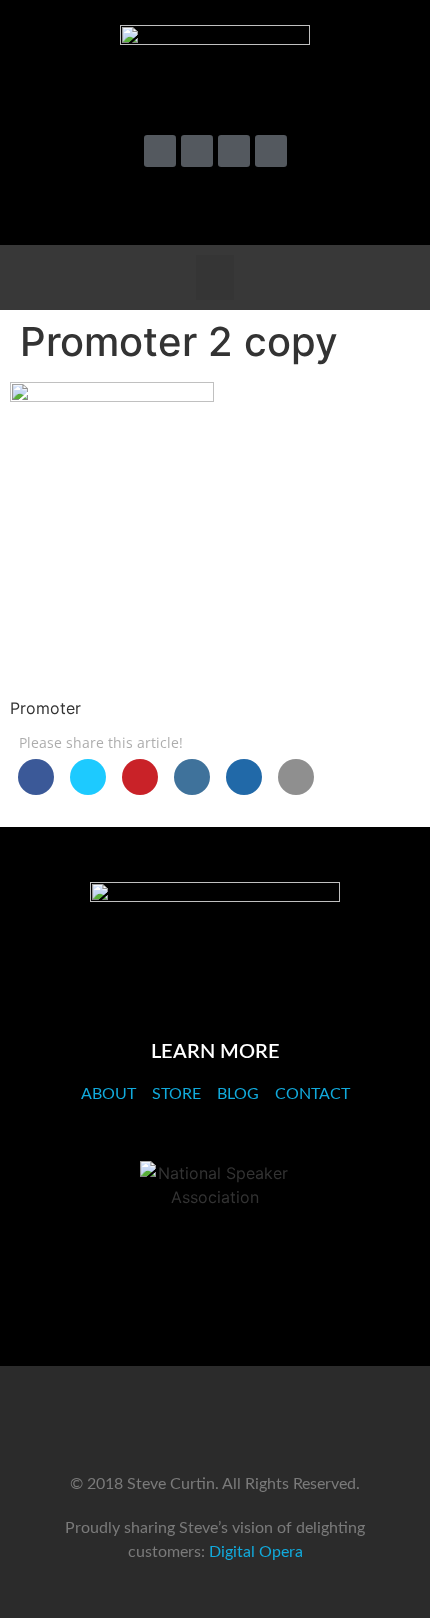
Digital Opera (256, 1552)
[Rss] (271, 151)
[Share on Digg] (244, 789)
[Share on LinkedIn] (192, 789)
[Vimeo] (197, 151)
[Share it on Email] (296, 789)
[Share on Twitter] (88, 789)
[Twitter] (160, 151)
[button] (383, 203)
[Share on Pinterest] (140, 789)
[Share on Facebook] (36, 789)
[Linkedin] (234, 151)
